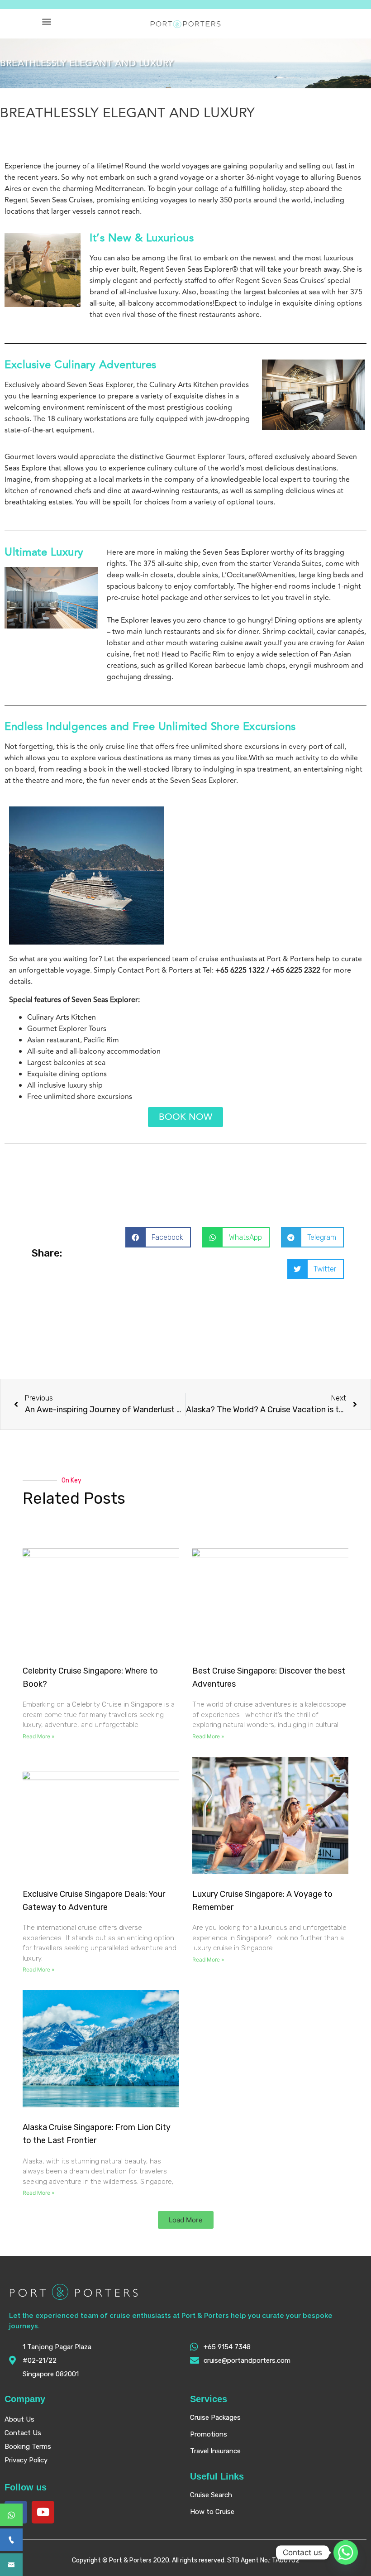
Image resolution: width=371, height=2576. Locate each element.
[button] (46, 21)
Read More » (38, 1736)
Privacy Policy (26, 2460)
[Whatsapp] (346, 2552)
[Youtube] (43, 2512)
